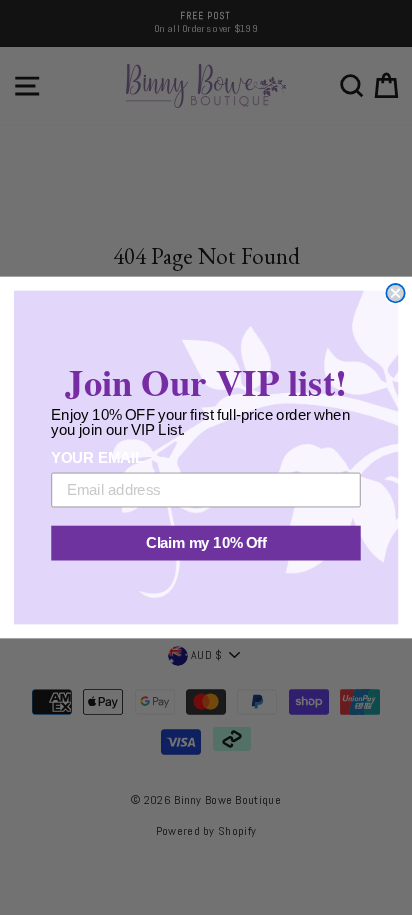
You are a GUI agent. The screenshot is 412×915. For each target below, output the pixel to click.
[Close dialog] (395, 293)
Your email (97, 459)
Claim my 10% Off (206, 543)
